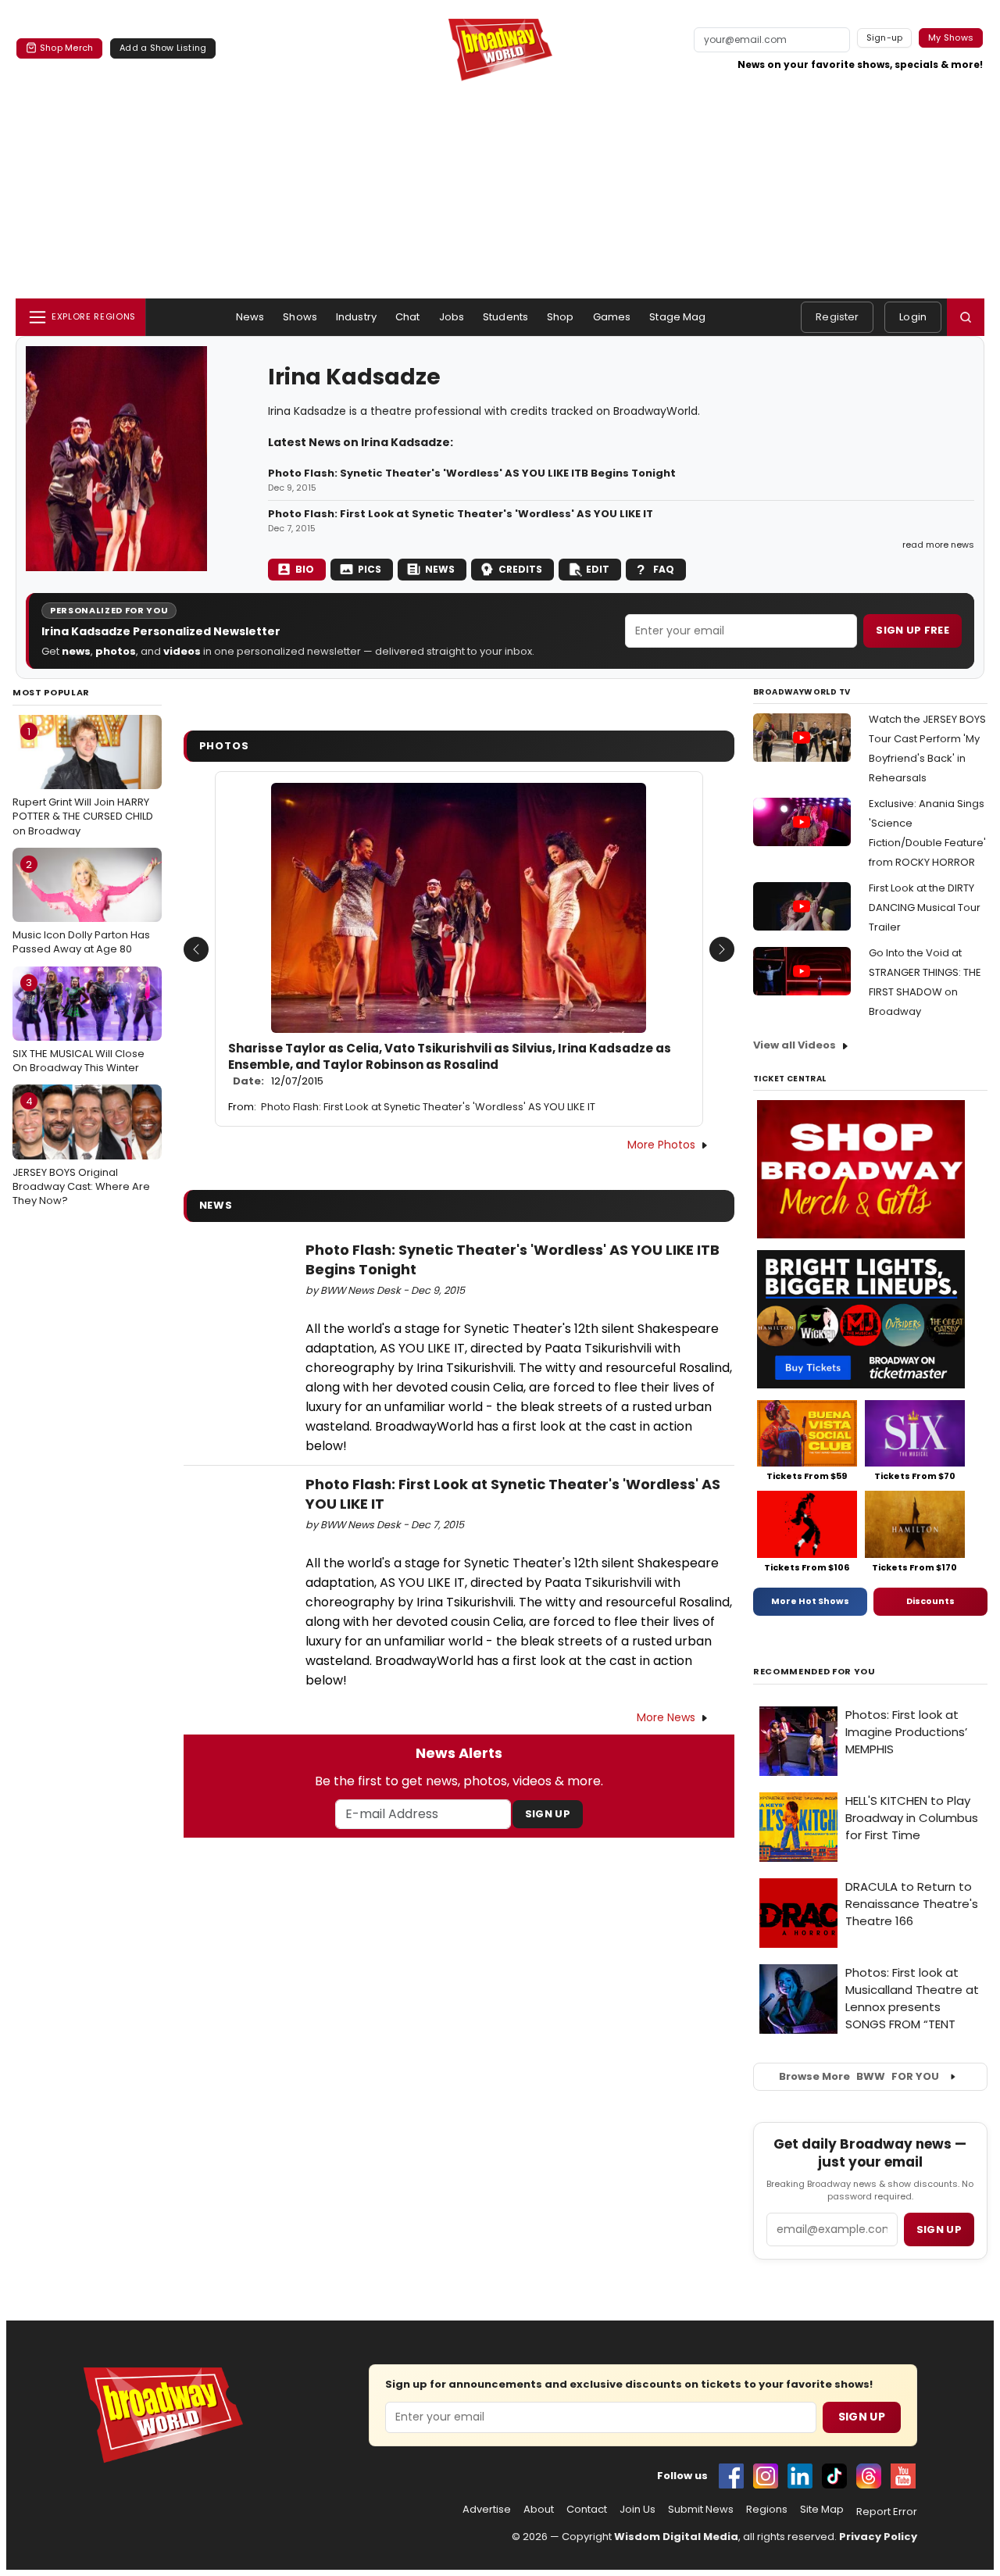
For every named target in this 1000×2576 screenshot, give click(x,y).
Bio (305, 569)
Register (837, 317)
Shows (300, 317)
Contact (587, 2510)
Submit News (701, 2510)
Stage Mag (677, 317)
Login (913, 317)
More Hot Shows (810, 1601)
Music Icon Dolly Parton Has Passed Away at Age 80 (81, 907)
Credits (520, 569)
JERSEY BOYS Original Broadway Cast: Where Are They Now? (81, 1151)
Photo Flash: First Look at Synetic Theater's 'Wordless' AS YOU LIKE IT (461, 514)
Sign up (939, 2229)
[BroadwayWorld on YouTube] (903, 2476)
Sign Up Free (912, 630)
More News (666, 1717)
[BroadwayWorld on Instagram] (766, 2476)
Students (505, 317)
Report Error (887, 2512)
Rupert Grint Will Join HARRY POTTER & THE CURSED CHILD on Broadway (83, 781)
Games (612, 317)
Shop (561, 317)
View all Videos (795, 1045)
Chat (408, 317)
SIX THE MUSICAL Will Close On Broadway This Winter (79, 1025)
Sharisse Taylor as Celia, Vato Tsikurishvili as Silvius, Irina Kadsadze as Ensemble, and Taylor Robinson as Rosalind (450, 1065)
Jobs (452, 317)
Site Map (822, 2510)
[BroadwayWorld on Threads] (869, 2476)
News (250, 317)
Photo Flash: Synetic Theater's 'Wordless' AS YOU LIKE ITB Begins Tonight (472, 473)
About (539, 2510)
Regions (767, 2510)
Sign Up (548, 1814)
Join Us (637, 2510)
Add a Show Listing (163, 48)
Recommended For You (814, 1672)
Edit (598, 569)
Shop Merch (66, 48)
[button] (966, 317)
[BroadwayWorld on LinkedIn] (800, 2476)
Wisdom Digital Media (676, 2537)
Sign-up (885, 38)
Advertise (487, 2510)
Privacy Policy (878, 2537)
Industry (356, 317)
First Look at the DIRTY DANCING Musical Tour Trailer (925, 907)
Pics (370, 569)
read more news (938, 545)
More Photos (661, 1145)
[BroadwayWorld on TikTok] (834, 2476)
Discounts (930, 1601)
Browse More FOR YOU (859, 2076)
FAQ (664, 569)
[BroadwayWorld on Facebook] (731, 2476)
